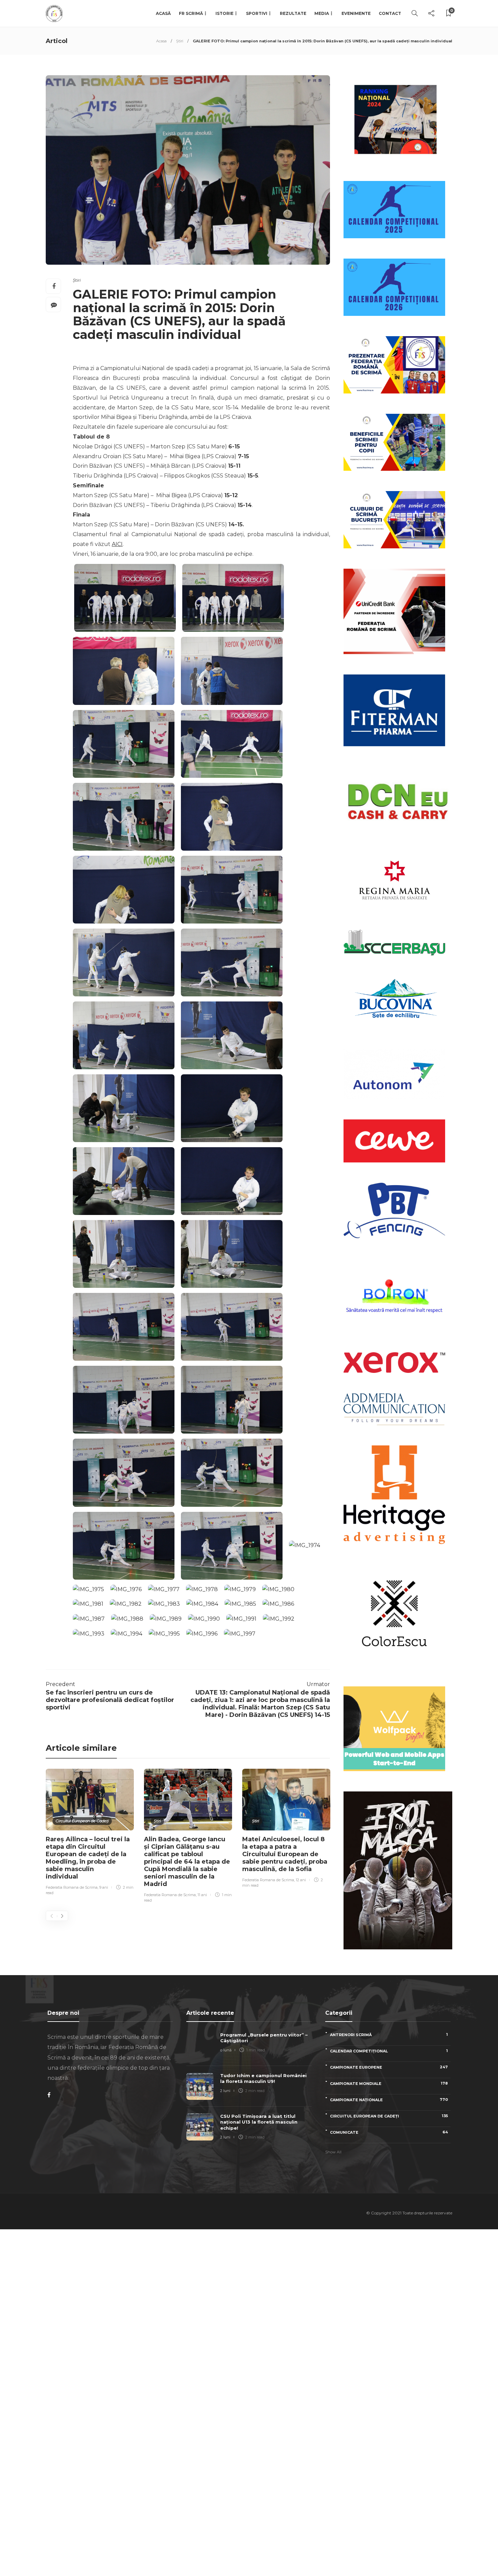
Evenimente (356, 13)
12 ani (301, 1880)
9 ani (104, 1887)
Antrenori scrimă (389, 2035)
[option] (90, 1833)
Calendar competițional (389, 2051)
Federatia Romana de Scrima (72, 1887)
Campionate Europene (389, 2067)
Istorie (224, 13)
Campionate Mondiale (389, 2083)
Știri (180, 41)
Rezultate (293, 13)
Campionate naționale (389, 2100)
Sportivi (257, 13)
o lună (226, 2050)
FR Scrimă (191, 13)
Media (322, 13)
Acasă (163, 13)
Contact (390, 13)
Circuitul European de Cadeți (82, 1821)
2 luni (225, 2091)
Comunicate (389, 2132)
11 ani (202, 1895)
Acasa (161, 41)
